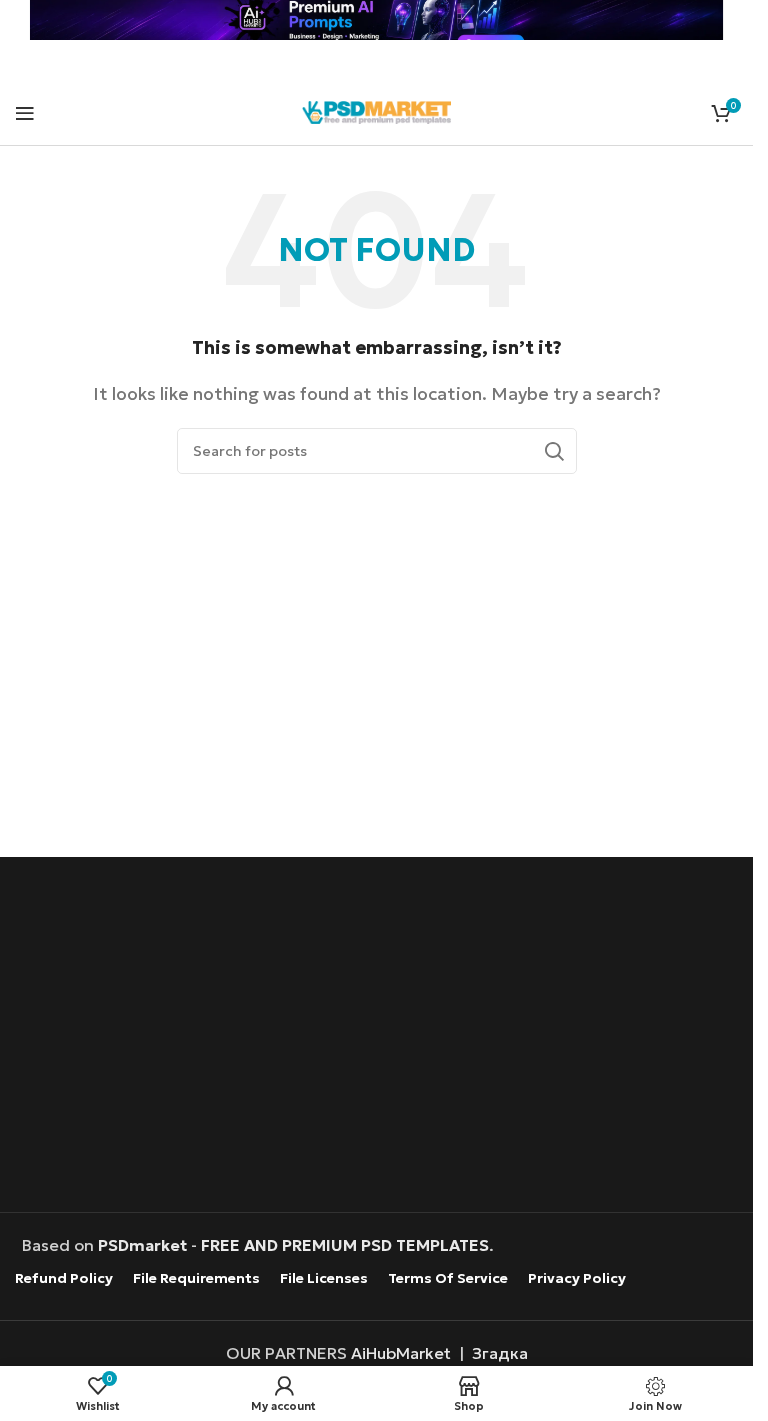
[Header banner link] (376, 20)
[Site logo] (377, 110)
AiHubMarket (401, 1353)
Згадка (500, 1353)
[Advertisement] (382, 1037)
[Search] (554, 451)
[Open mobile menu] (25, 113)
